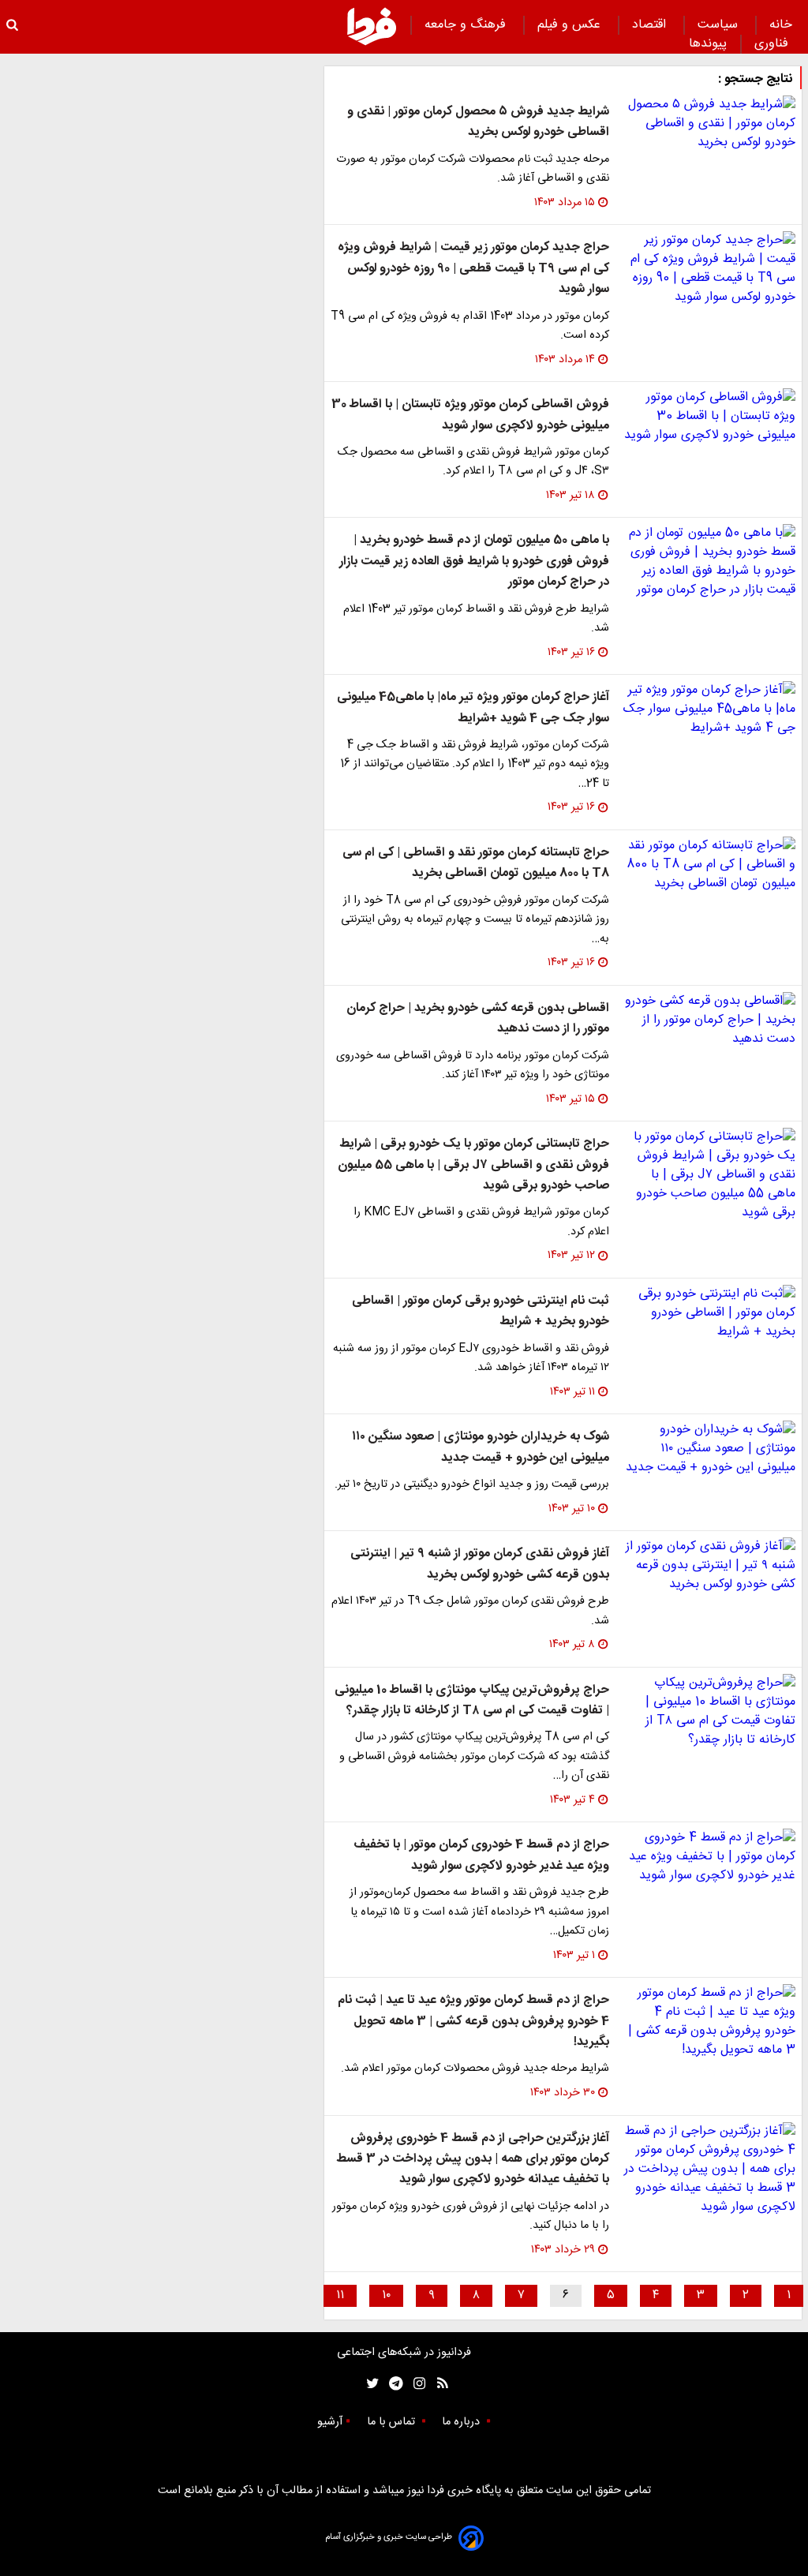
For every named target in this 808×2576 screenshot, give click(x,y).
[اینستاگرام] (415, 2384)
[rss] (438, 2384)
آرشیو (330, 2422)
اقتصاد (651, 25)
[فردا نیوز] (372, 26)
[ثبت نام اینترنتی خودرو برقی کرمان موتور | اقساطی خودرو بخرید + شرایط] (709, 1313)
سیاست (720, 25)
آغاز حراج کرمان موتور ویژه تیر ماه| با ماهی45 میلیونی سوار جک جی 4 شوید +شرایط (473, 708)
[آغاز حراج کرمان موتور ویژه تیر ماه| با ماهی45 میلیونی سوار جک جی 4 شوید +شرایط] (709, 710)
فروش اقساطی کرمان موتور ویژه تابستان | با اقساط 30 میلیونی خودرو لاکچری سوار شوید (470, 415)
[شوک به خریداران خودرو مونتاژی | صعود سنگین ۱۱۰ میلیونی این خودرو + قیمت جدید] (709, 1449)
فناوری (773, 44)
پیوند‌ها (708, 44)
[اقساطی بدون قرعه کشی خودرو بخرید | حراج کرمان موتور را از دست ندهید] (709, 1020)
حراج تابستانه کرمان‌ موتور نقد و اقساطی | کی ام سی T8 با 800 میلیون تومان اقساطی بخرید (476, 863)
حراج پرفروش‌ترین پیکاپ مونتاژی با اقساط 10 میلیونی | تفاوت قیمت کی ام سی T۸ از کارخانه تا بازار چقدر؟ (472, 1700)
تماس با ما (393, 2422)
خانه (781, 25)
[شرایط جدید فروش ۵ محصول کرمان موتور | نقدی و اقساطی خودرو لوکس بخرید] (709, 124)
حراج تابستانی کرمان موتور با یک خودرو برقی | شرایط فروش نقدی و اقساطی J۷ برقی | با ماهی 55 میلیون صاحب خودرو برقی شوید (473, 1165)
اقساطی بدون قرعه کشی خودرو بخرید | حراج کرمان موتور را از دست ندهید (478, 1018)
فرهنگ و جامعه (467, 25)
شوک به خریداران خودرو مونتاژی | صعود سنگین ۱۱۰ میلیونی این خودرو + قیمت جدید (481, 1447)
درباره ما (462, 2422)
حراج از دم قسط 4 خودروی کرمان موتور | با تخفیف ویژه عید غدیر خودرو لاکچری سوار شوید (481, 1855)
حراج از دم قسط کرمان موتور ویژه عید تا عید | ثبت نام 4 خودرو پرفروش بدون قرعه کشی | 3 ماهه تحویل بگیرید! (473, 2021)
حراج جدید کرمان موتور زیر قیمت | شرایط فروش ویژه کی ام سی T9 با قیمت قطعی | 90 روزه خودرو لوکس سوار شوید (473, 268)
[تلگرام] (391, 2384)
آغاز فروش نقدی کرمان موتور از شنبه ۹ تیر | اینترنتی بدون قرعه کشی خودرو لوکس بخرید (480, 1564)
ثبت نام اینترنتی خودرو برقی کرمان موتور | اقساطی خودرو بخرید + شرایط (481, 1311)
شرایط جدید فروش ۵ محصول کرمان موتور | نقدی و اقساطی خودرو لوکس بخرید (478, 122)
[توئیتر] (369, 2384)
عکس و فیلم (571, 25)
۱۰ (386, 2295)
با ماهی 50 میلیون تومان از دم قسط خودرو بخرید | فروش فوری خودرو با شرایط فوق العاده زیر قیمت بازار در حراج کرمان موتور (474, 561)
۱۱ (340, 2295)
